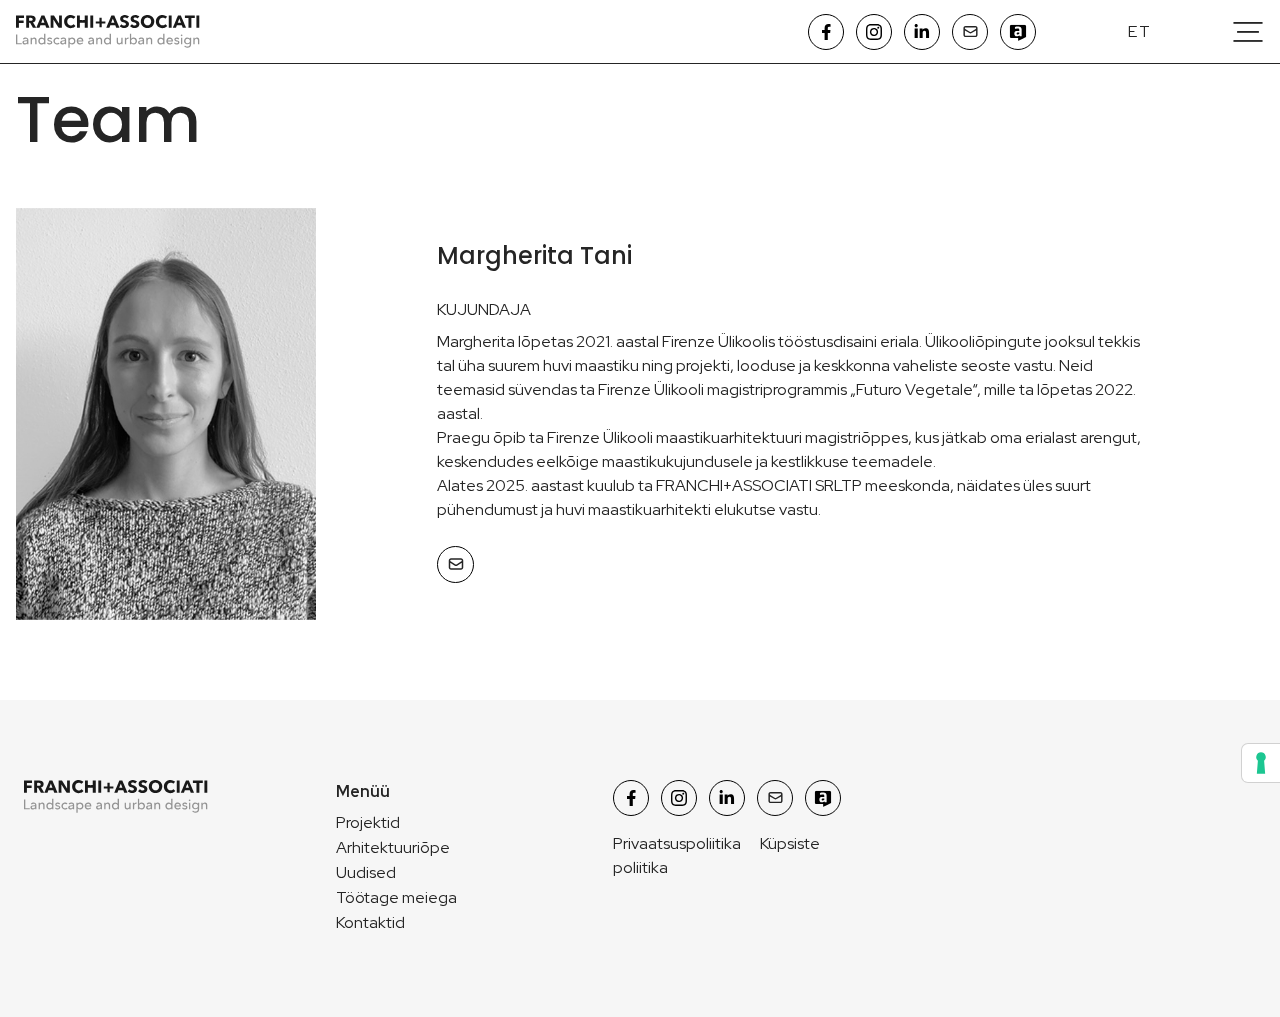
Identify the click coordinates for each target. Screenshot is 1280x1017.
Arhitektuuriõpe (393, 847)
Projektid (368, 822)
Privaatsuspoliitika (677, 843)
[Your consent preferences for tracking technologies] (1261, 763)
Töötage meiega (396, 897)
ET (1140, 31)
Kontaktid (370, 922)
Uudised (366, 872)
